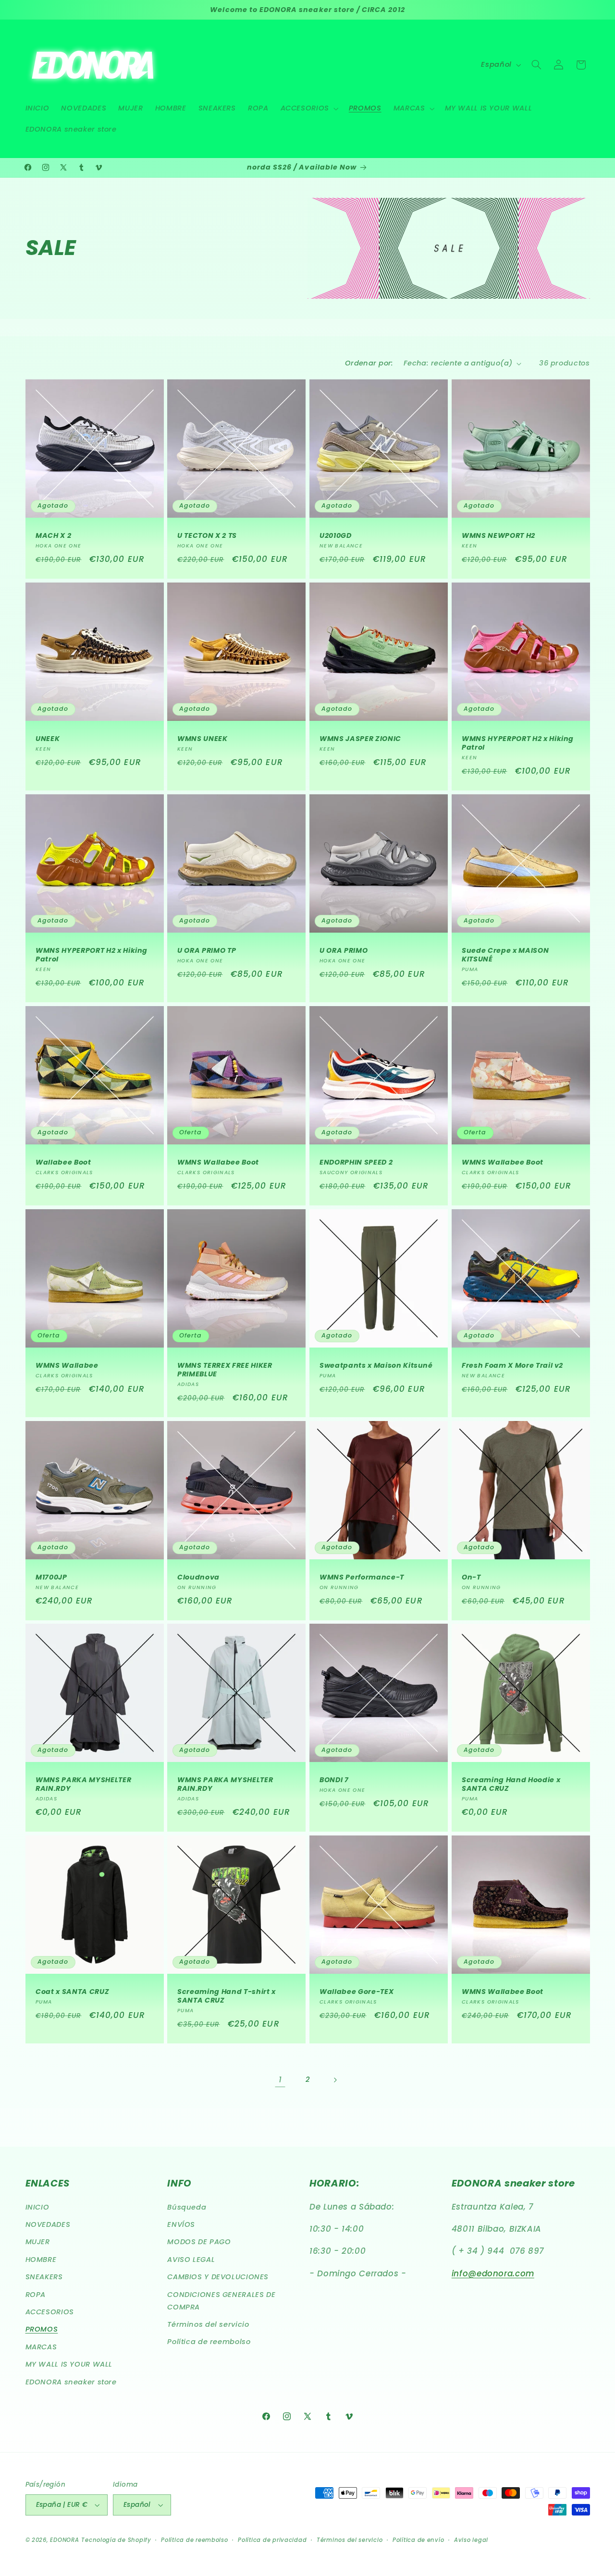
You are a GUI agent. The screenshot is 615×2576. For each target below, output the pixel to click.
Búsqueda (187, 2207)
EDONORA (64, 2540)
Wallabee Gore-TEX (357, 1992)
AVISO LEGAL (191, 2260)
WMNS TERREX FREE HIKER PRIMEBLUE (225, 1370)
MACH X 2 (53, 535)
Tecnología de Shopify (116, 2540)
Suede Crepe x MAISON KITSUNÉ (505, 955)
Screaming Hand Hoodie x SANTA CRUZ (511, 1784)
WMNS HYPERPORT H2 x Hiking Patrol (518, 743)
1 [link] (280, 2079)
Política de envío (418, 2540)
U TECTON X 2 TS (207, 535)
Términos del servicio (208, 2324)
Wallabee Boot (63, 1162)
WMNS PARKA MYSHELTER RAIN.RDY (83, 1784)
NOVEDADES (48, 2224)
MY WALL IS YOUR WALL (69, 2364)
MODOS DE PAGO (199, 2242)
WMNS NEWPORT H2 (498, 535)
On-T (471, 1577)
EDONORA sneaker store (71, 2382)
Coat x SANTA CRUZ (72, 1992)
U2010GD (336, 535)
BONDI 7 (334, 1780)
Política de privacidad (272, 2540)
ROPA (36, 2295)
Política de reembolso (209, 2342)
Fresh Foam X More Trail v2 (512, 1365)
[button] (308, 109)
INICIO (37, 2207)
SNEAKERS (44, 2277)
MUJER (38, 2242)
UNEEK (48, 739)
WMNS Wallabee (67, 1365)
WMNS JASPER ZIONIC (360, 739)
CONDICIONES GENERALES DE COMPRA (221, 2301)
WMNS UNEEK (203, 739)
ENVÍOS (181, 2224)
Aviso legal (471, 2540)
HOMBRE (41, 2260)
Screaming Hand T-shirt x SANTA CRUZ (227, 1997)
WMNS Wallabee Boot (218, 1162)
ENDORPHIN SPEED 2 (356, 1162)
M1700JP (51, 1577)
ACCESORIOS (50, 2312)
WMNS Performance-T (362, 1577)
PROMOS (42, 2329)
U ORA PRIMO (344, 950)
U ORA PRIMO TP (207, 950)
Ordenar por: (369, 363)
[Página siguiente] (335, 2080)
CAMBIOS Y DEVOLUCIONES (218, 2277)
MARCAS (41, 2347)
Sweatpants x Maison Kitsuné (376, 1365)
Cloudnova (198, 1577)
